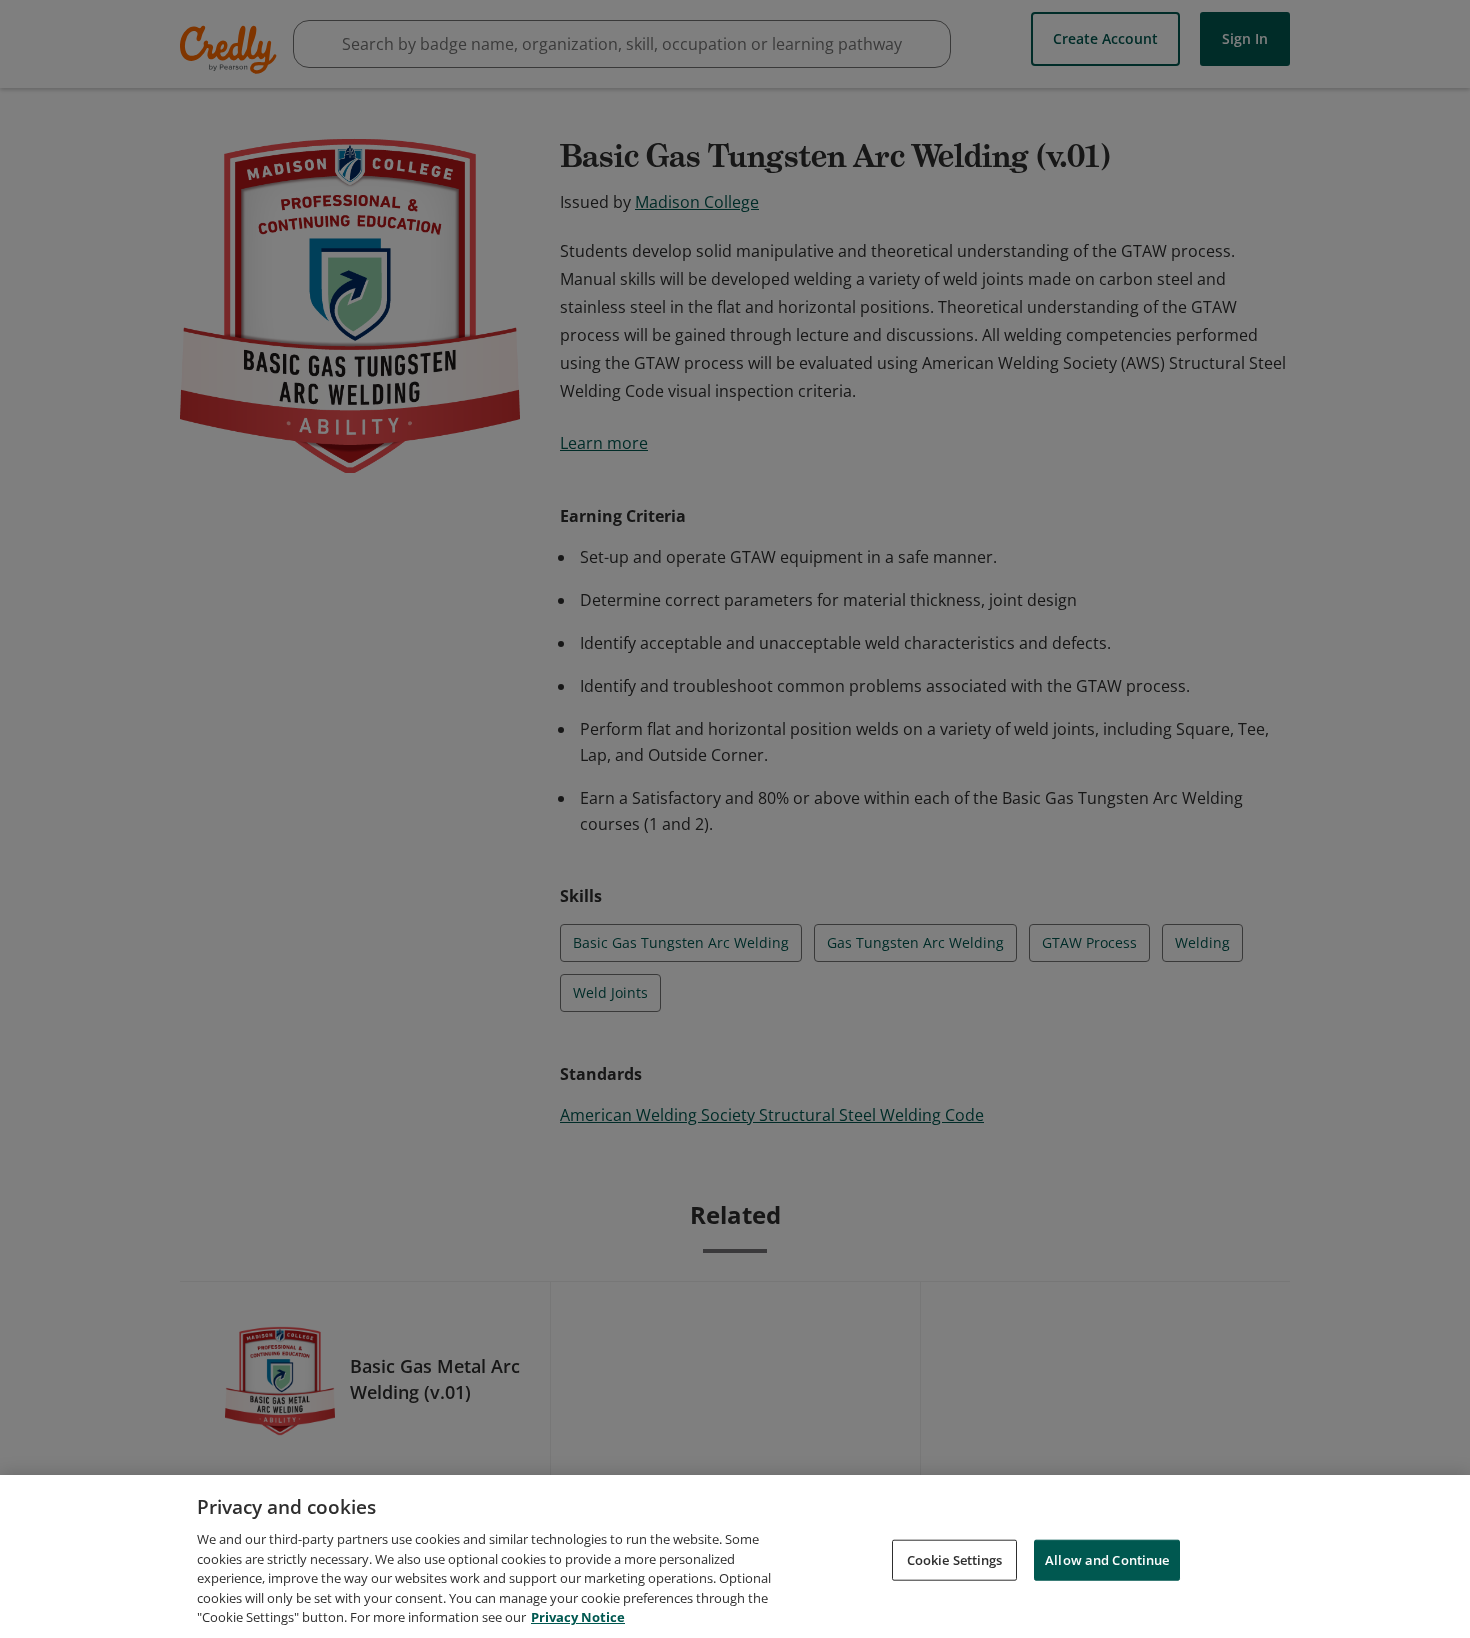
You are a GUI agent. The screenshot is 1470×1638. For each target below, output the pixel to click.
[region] (735, 1556)
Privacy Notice (578, 1617)
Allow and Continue (1107, 1559)
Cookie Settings (955, 1559)
